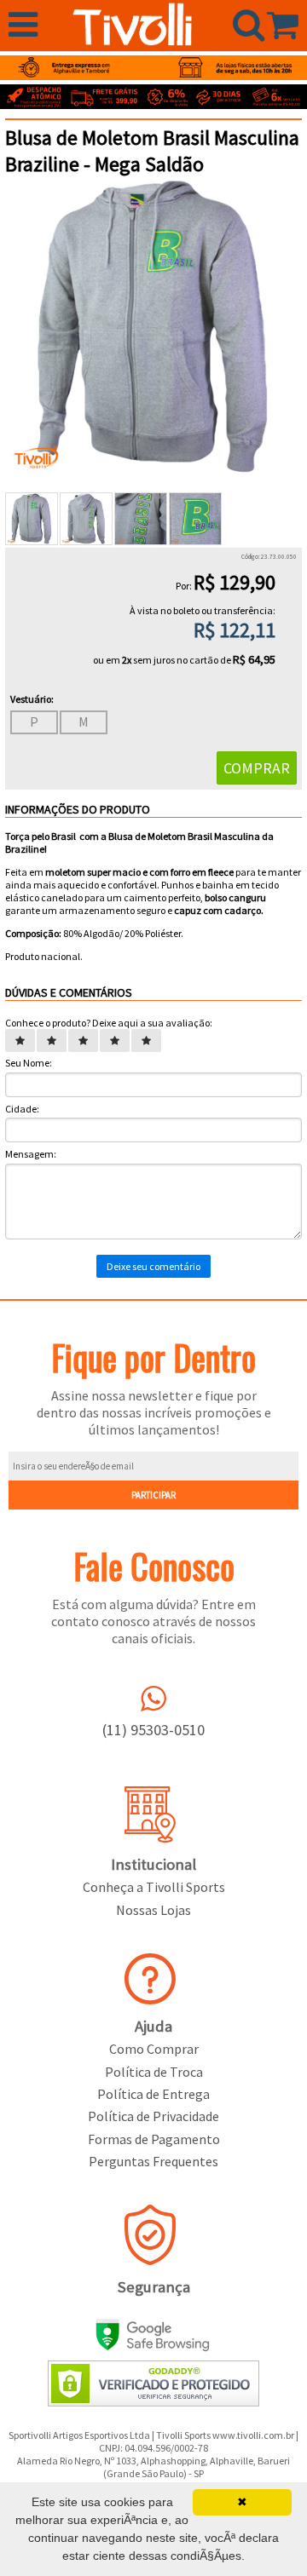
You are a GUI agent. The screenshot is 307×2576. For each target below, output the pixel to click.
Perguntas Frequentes (153, 2161)
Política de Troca (154, 2072)
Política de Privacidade (153, 2116)
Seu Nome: (29, 1063)
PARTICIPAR (153, 1495)
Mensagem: (31, 1154)
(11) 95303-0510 (153, 1730)
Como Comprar (154, 2049)
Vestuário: (32, 699)
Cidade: (22, 1109)
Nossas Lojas (153, 1910)
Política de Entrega (153, 2094)
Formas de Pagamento (154, 2139)
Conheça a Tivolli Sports (154, 1887)
